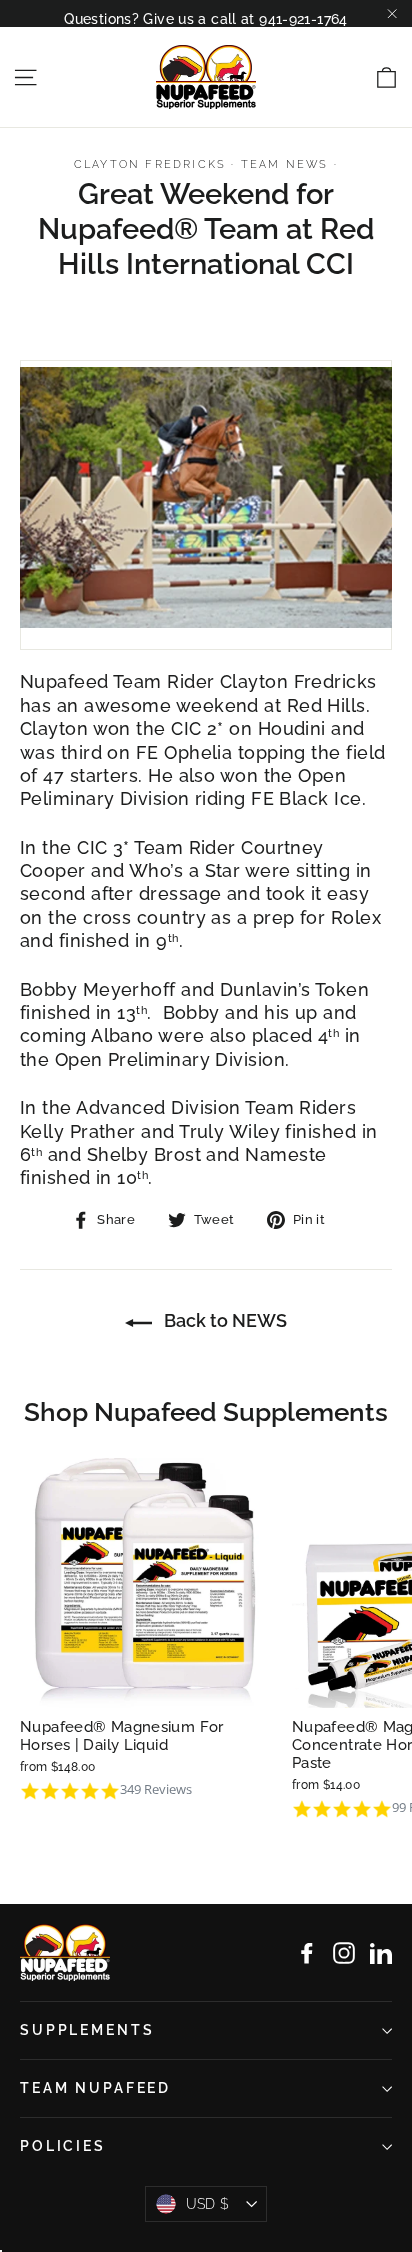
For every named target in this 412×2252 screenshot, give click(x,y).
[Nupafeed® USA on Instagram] (344, 1953)
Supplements (87, 2030)
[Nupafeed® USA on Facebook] (307, 1953)
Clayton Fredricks (150, 164)
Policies (63, 2146)
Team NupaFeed (95, 2088)
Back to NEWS (223, 1320)
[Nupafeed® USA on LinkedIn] (381, 1953)
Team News (285, 164)
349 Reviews (156, 1789)
